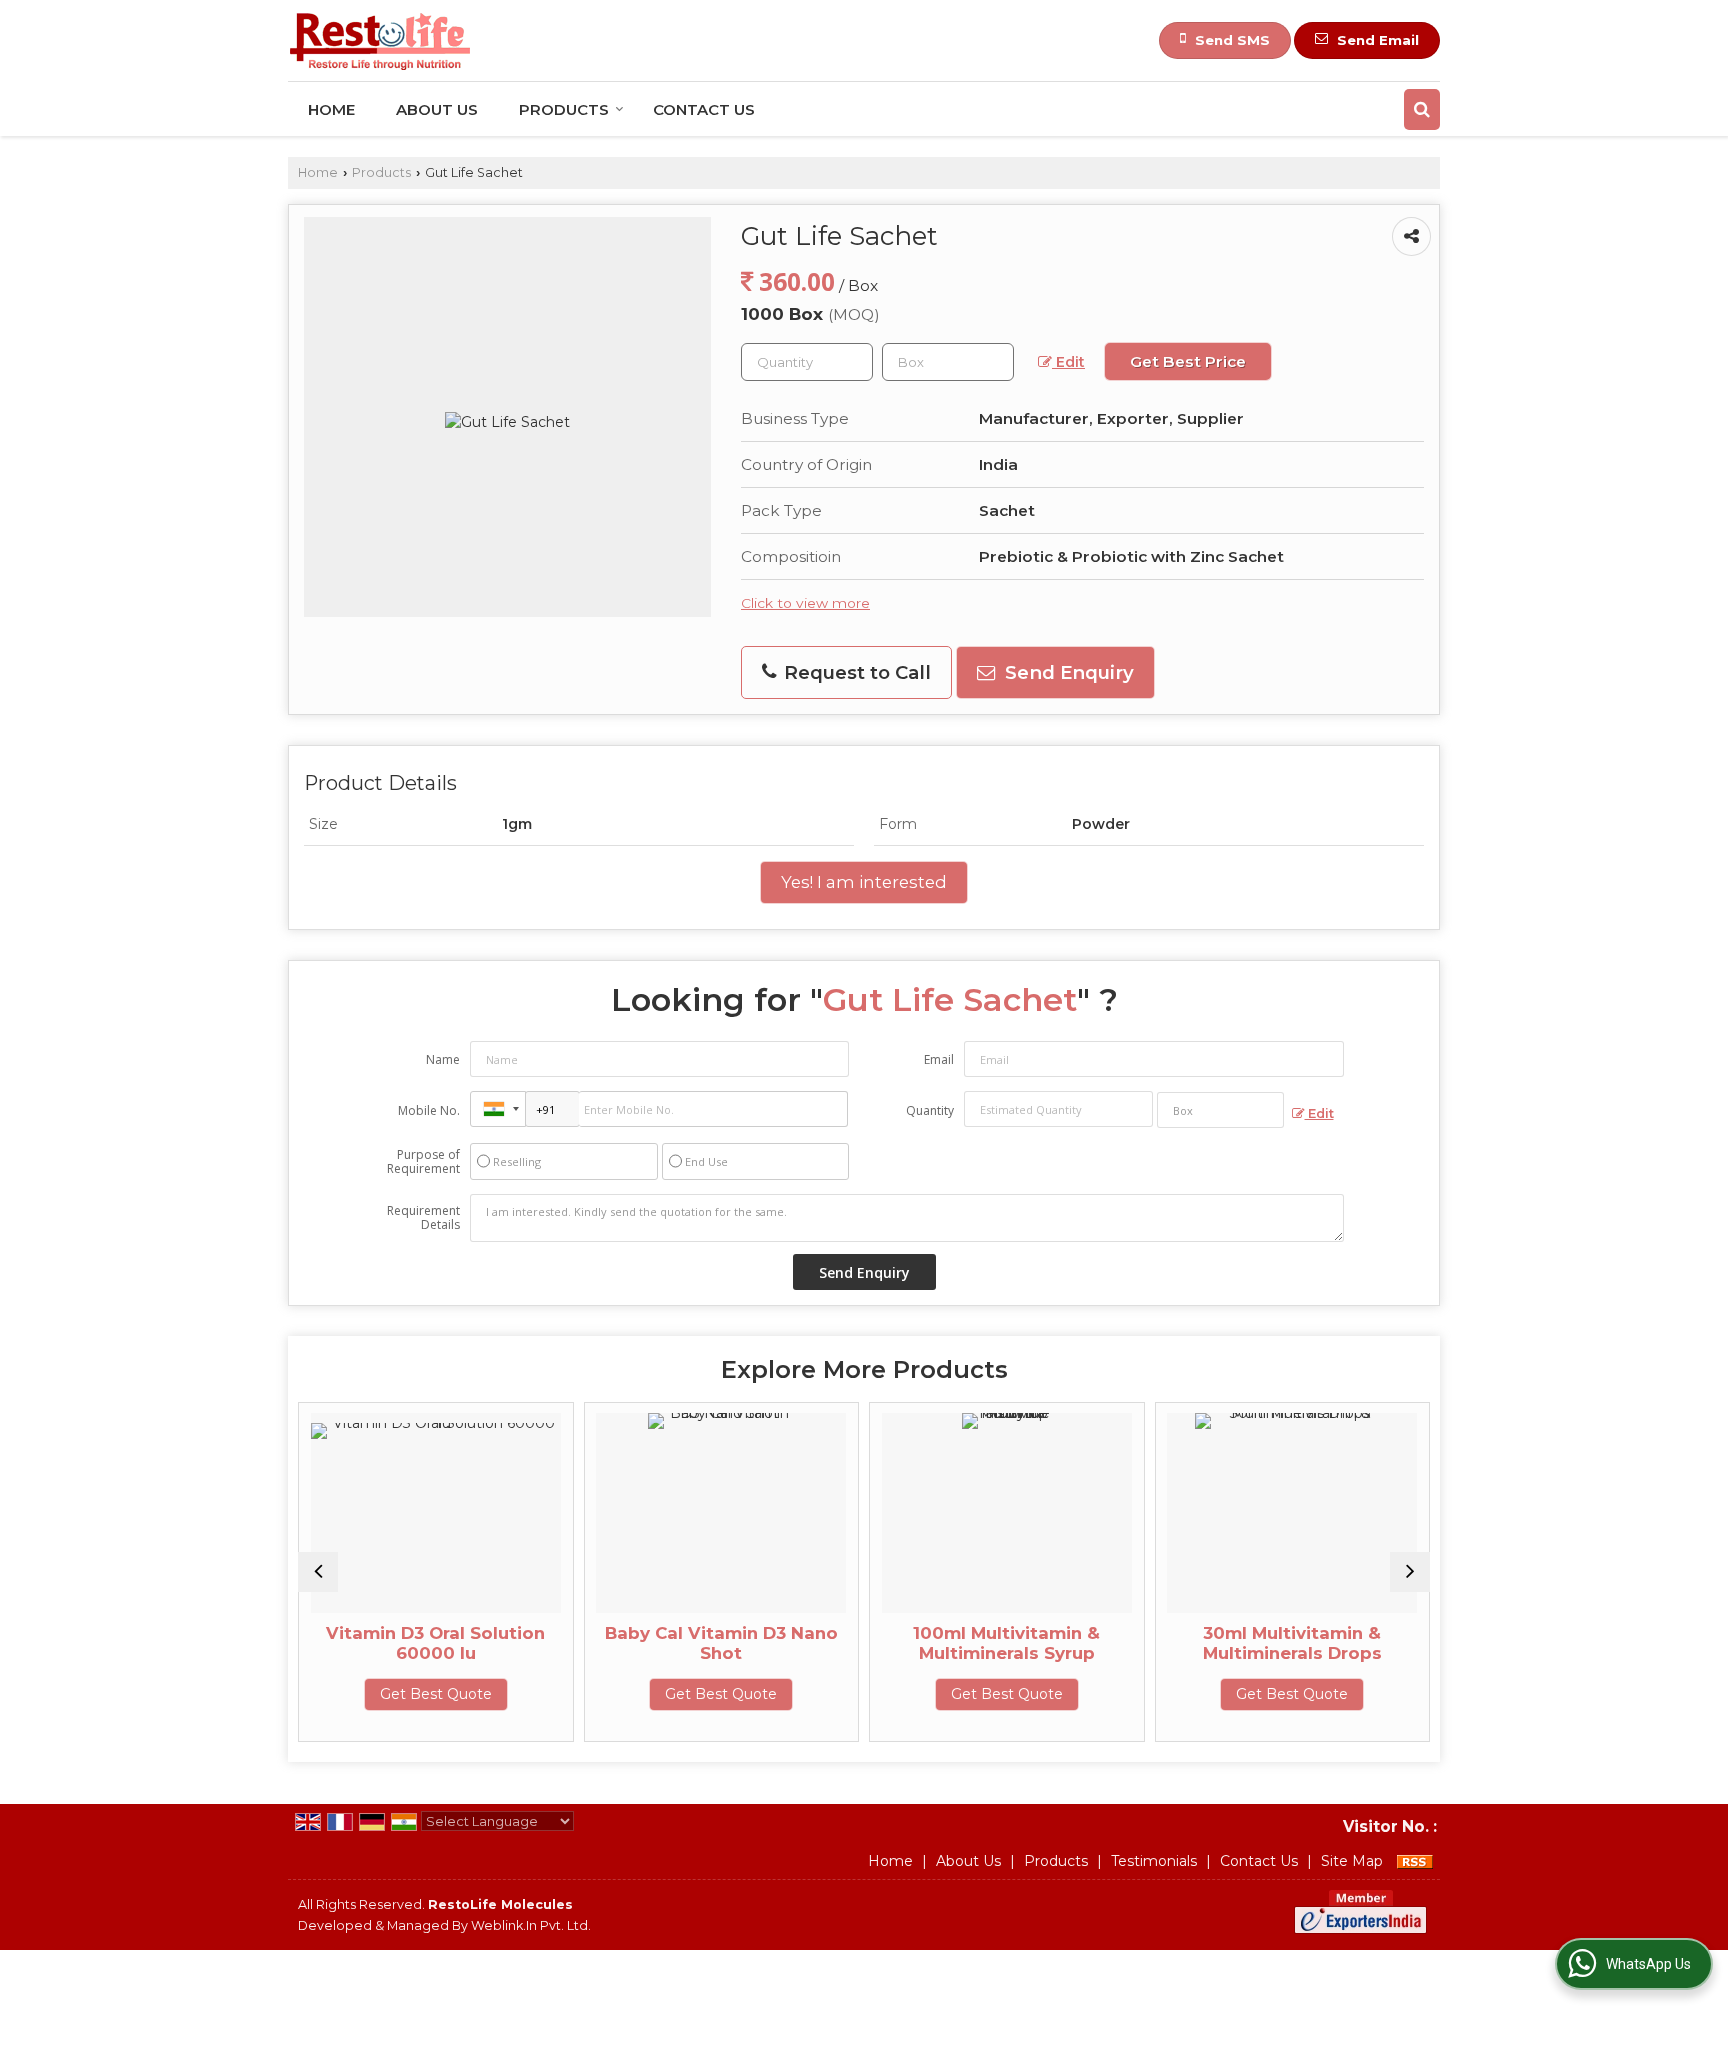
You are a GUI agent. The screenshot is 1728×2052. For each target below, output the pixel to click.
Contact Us (704, 109)
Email (939, 1059)
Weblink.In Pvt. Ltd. (531, 1925)
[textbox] (948, 362)
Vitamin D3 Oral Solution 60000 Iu (435, 1643)
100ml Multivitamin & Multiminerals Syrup (1006, 1643)
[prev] (318, 1572)
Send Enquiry (1067, 672)
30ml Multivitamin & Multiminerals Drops (1292, 1643)
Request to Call (855, 672)
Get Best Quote (436, 1694)
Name (443, 1059)
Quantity (930, 1110)
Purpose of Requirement (423, 1162)
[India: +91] (498, 1109)
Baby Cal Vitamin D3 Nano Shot (721, 1643)
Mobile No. (429, 1110)
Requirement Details (423, 1218)
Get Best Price (1188, 361)
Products (564, 109)
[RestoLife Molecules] (380, 40)
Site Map (1352, 1861)
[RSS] (1415, 1861)
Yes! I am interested (864, 882)
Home (331, 109)
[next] (1410, 1572)
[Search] (1422, 109)
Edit (1068, 362)
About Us (437, 109)
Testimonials (1154, 1861)
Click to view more (805, 603)
